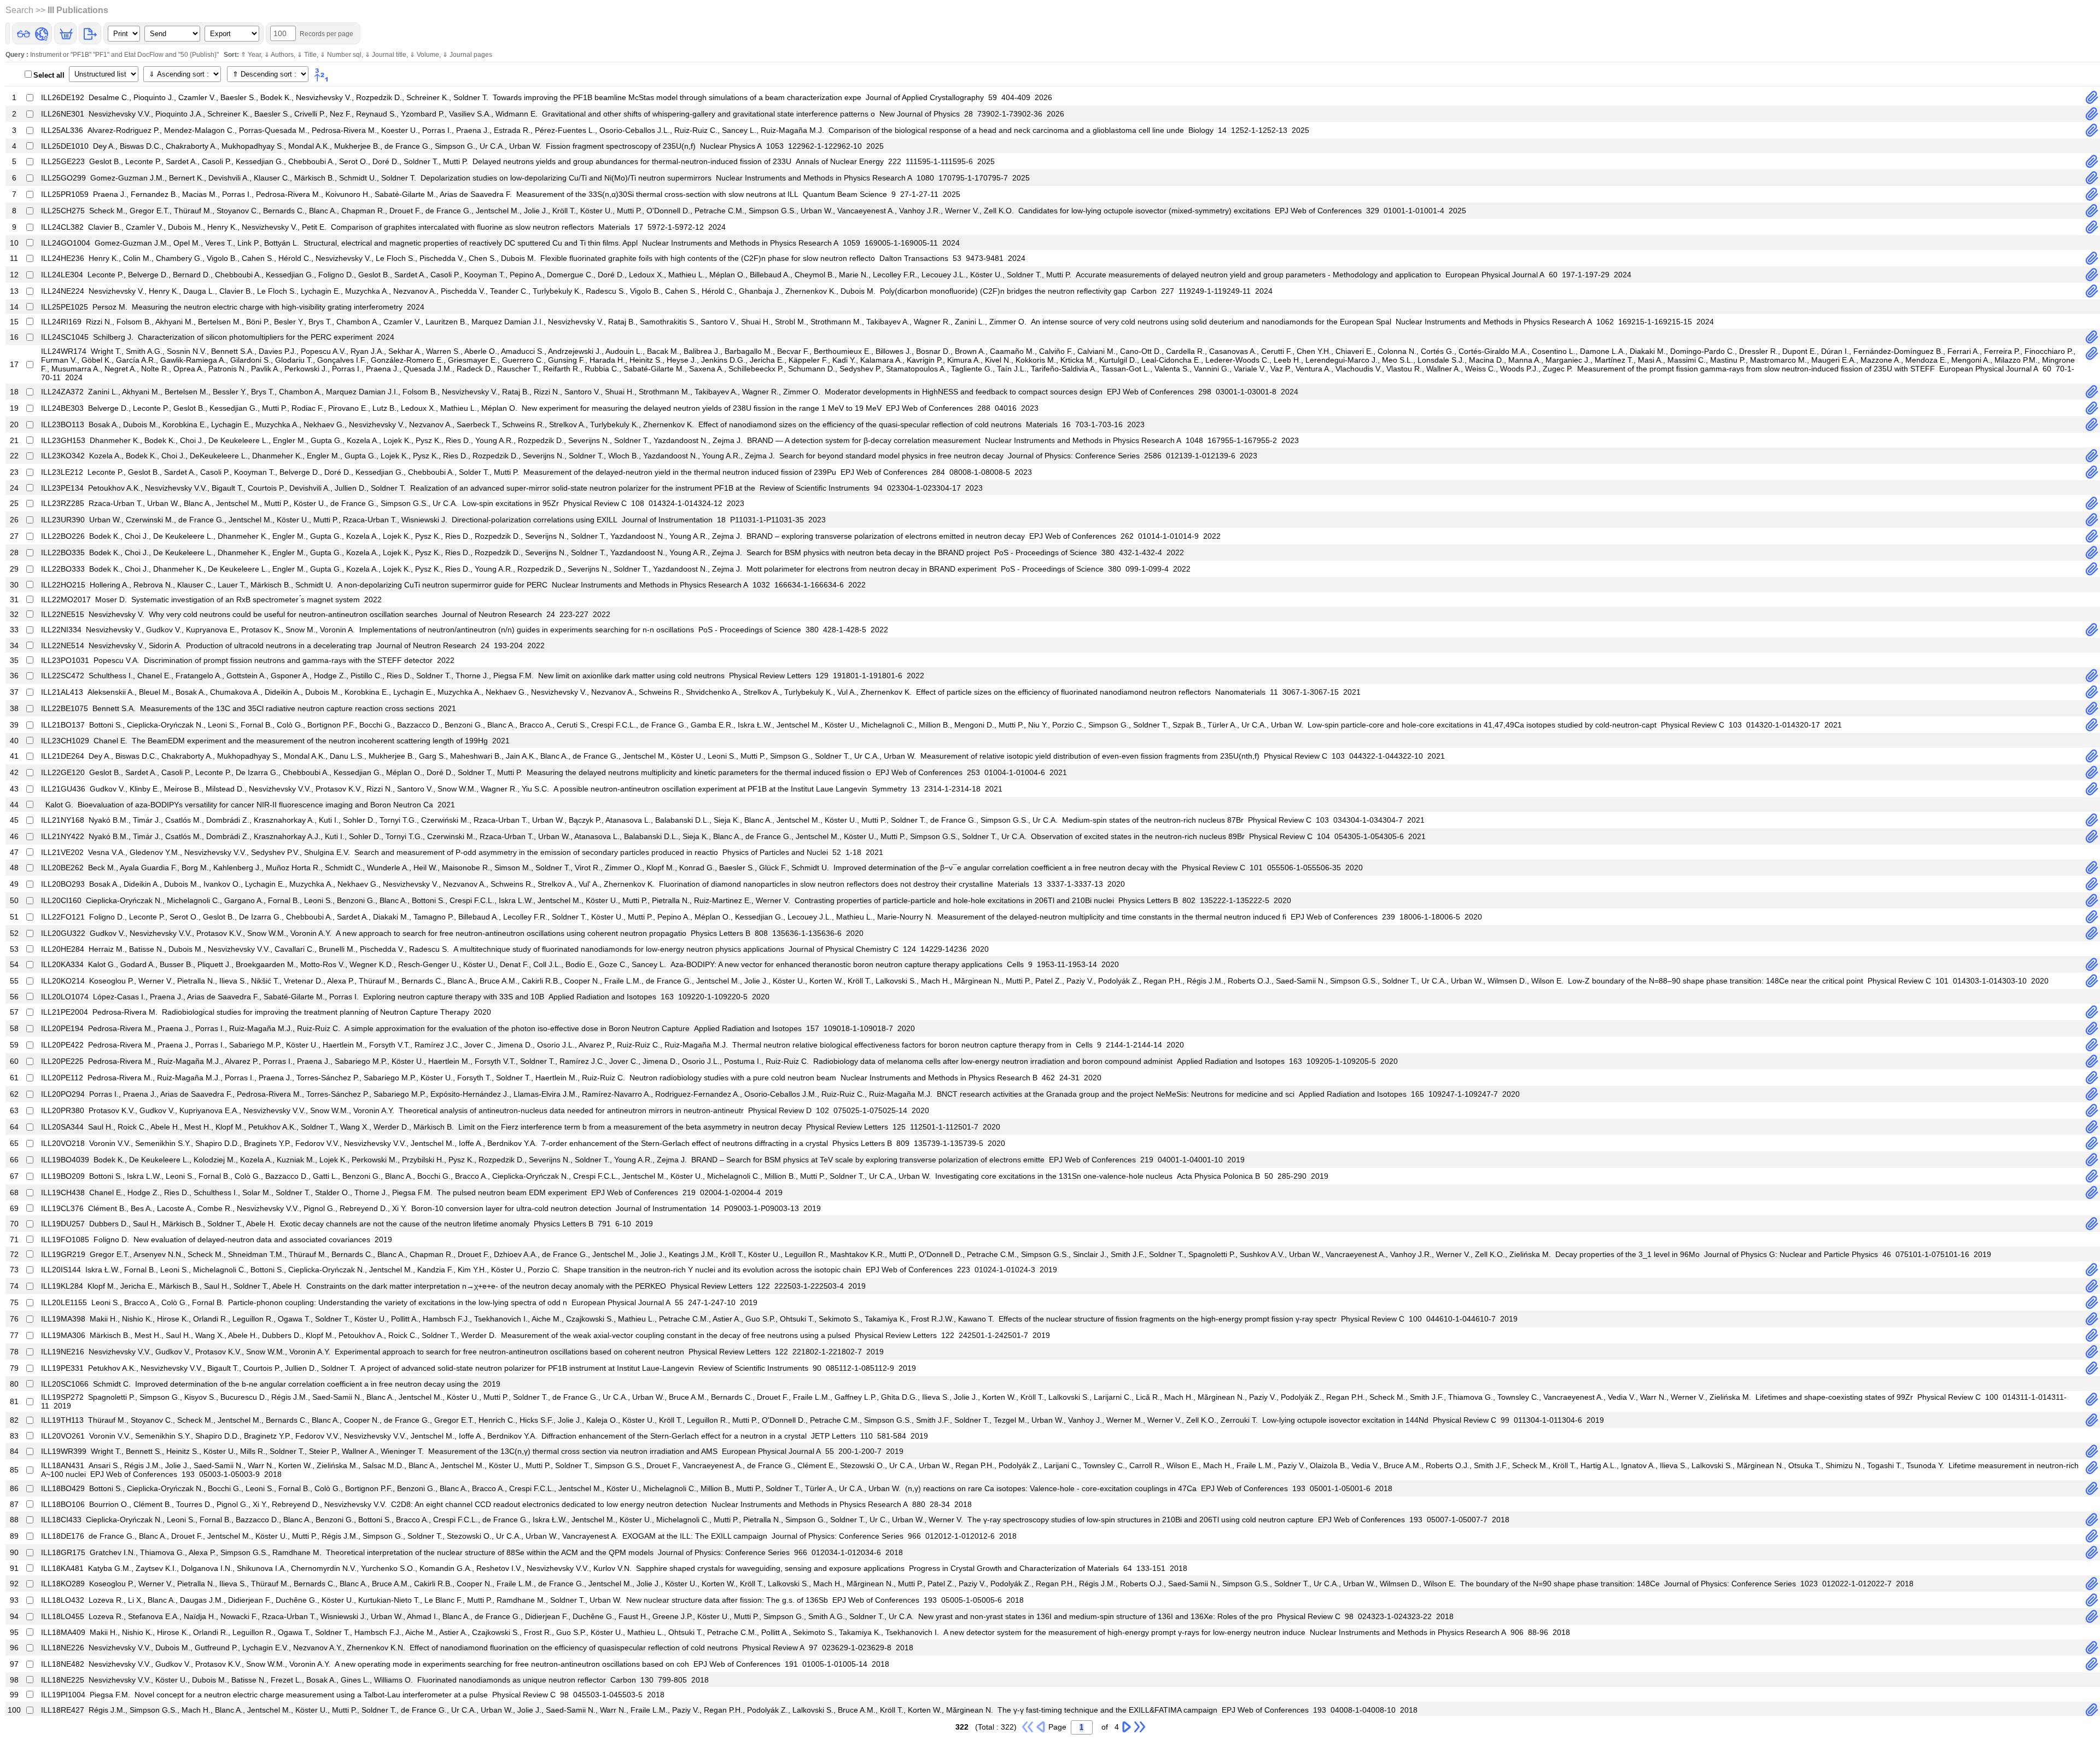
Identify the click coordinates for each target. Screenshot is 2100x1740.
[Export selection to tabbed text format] (90, 33)
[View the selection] (23, 33)
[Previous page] (1041, 1726)
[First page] (1028, 1726)
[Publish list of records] (41, 33)
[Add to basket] (66, 33)
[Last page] (1140, 1726)
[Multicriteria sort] (322, 75)
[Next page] (1127, 1726)
